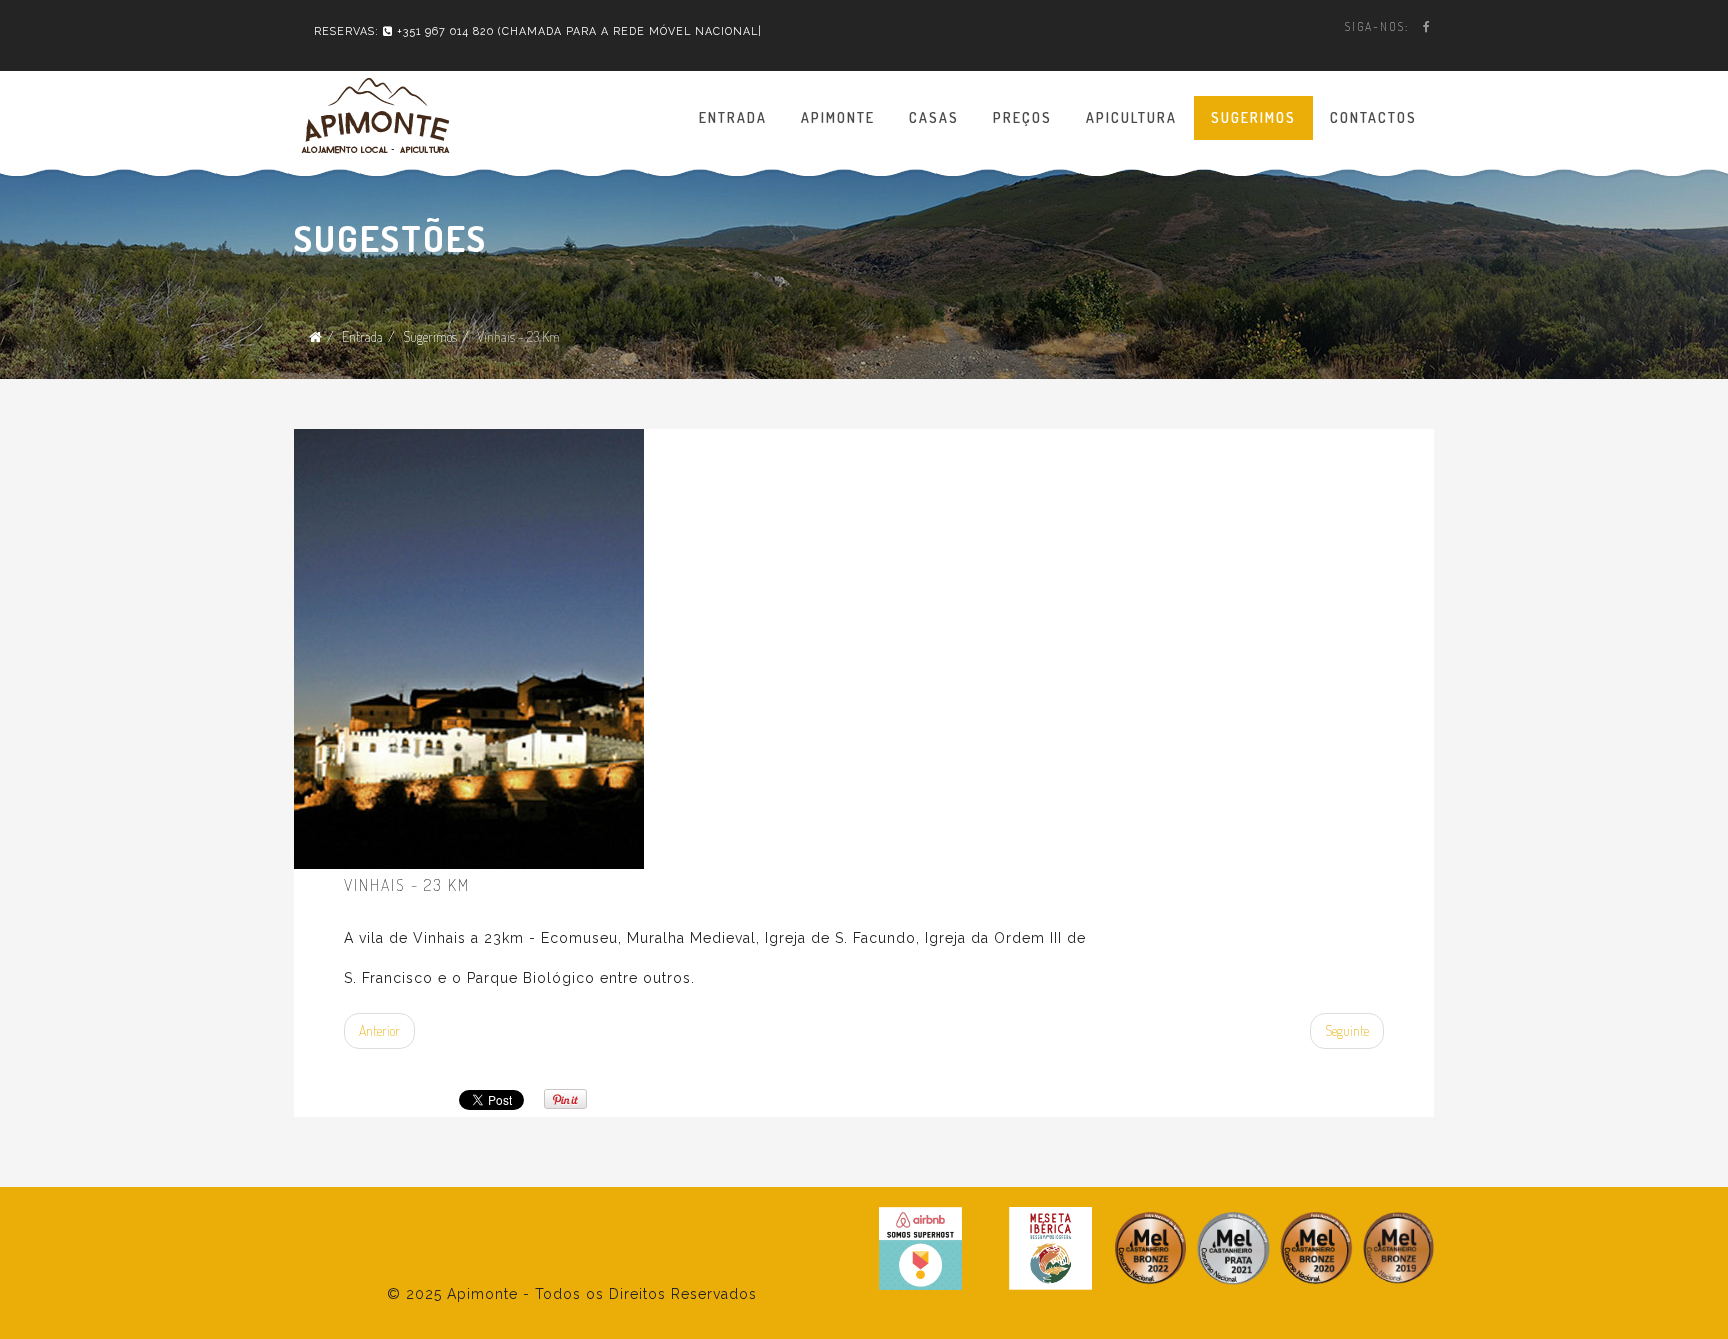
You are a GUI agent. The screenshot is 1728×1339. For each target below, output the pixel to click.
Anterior (379, 1030)
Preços (1022, 117)
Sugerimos (1253, 117)
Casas (934, 117)
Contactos (1373, 117)
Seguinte (1347, 1030)
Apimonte (838, 117)
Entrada (733, 117)
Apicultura (1131, 117)
